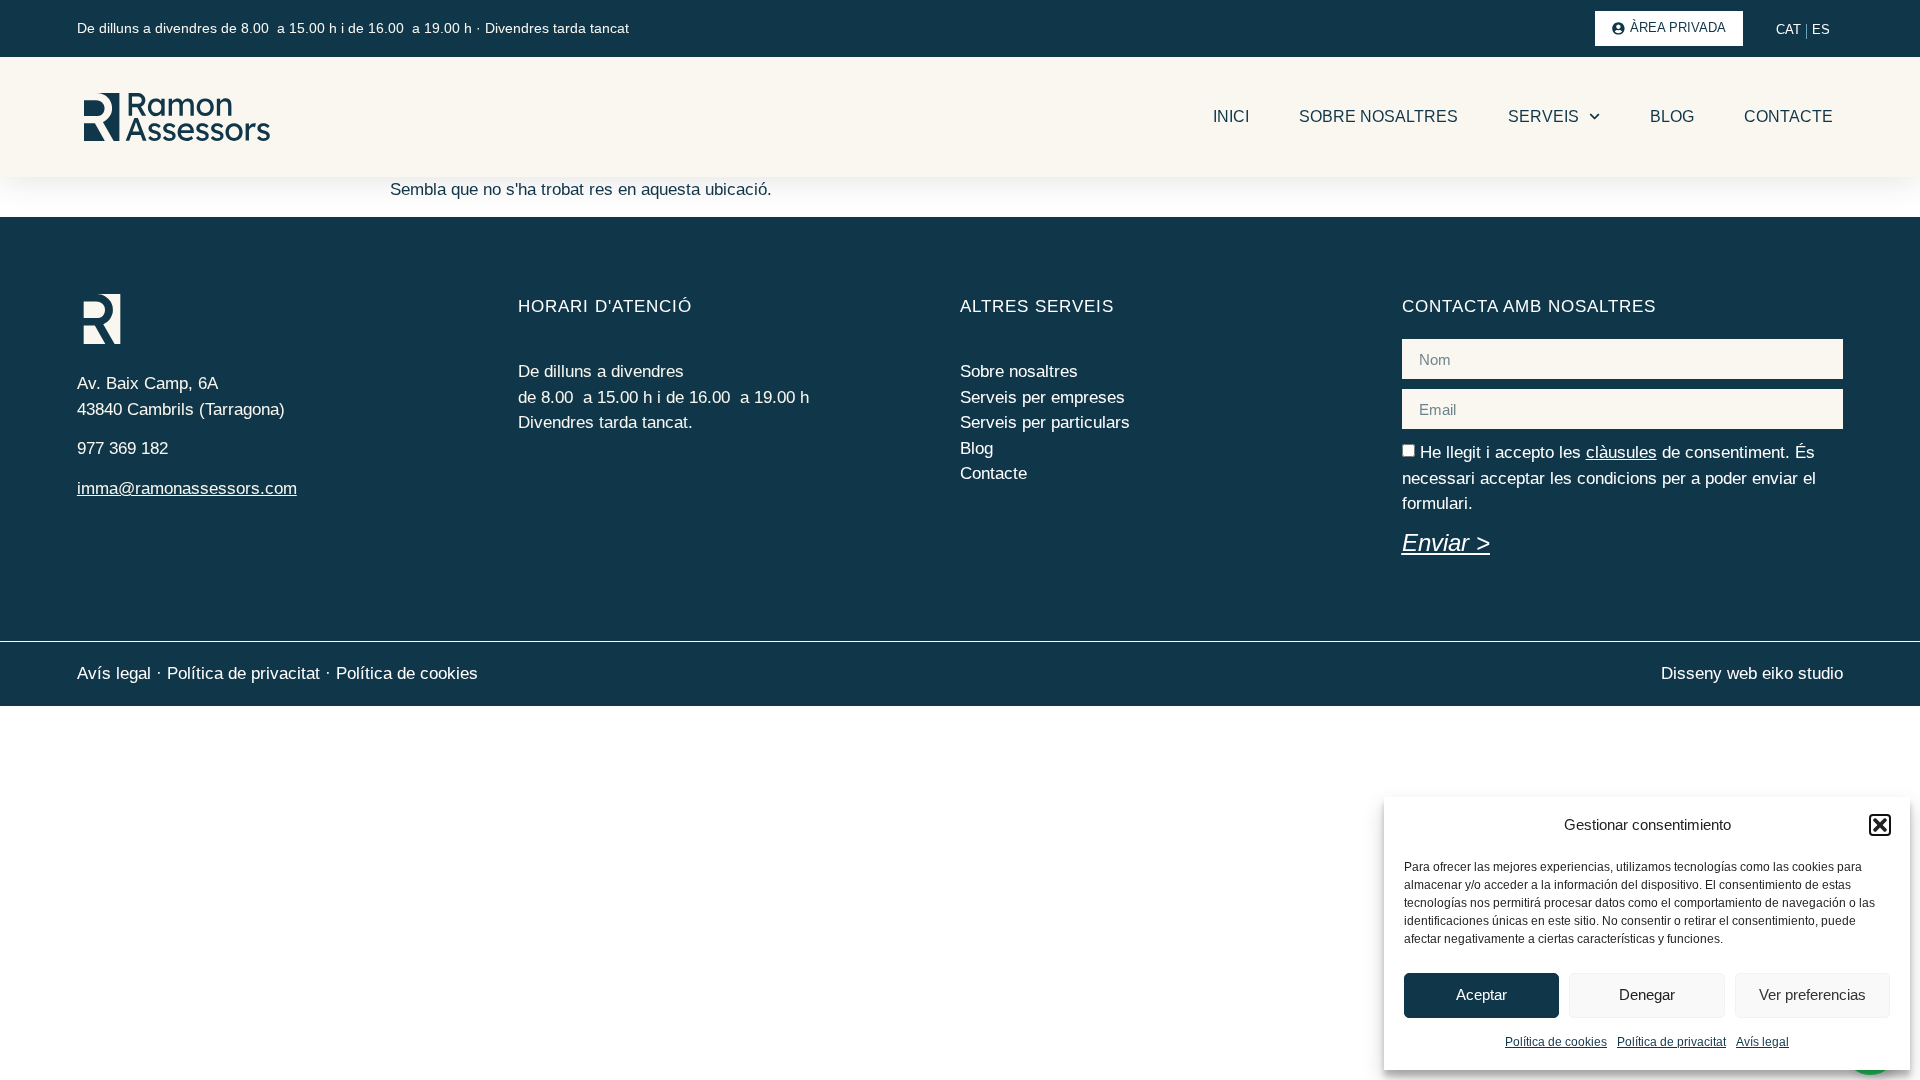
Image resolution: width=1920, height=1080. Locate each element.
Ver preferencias (1812, 994)
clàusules (1621, 452)
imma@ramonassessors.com (187, 488)
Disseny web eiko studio (1752, 673)
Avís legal (1762, 1042)
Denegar (1647, 994)
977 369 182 (122, 448)
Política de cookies (1556, 1042)
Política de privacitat (1671, 1042)
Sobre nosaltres (1378, 116)
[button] (1880, 825)
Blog (1672, 116)
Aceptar (1481, 994)
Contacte (1788, 116)
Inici (1231, 116)
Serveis (1543, 116)
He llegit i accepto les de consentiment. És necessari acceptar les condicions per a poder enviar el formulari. (1609, 478)
